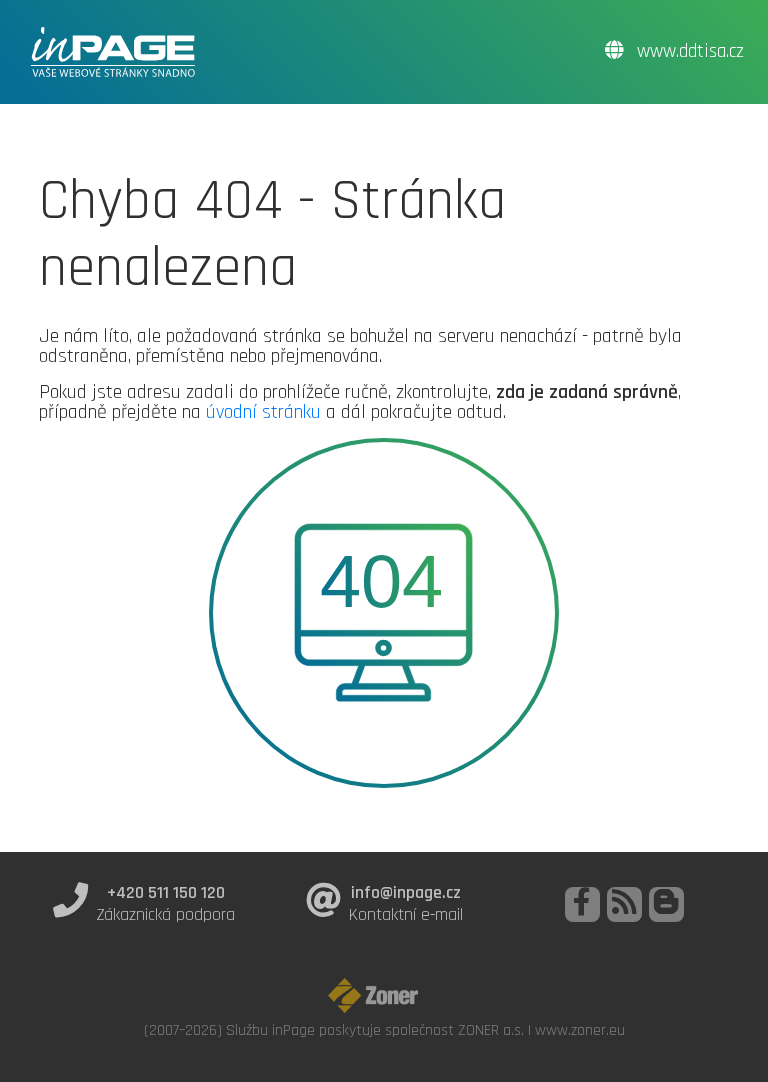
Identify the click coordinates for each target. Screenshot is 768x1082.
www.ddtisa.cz (688, 51)
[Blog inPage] (666, 904)
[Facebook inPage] (582, 904)
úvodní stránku (263, 412)
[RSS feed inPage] (624, 904)
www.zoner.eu (580, 1030)
